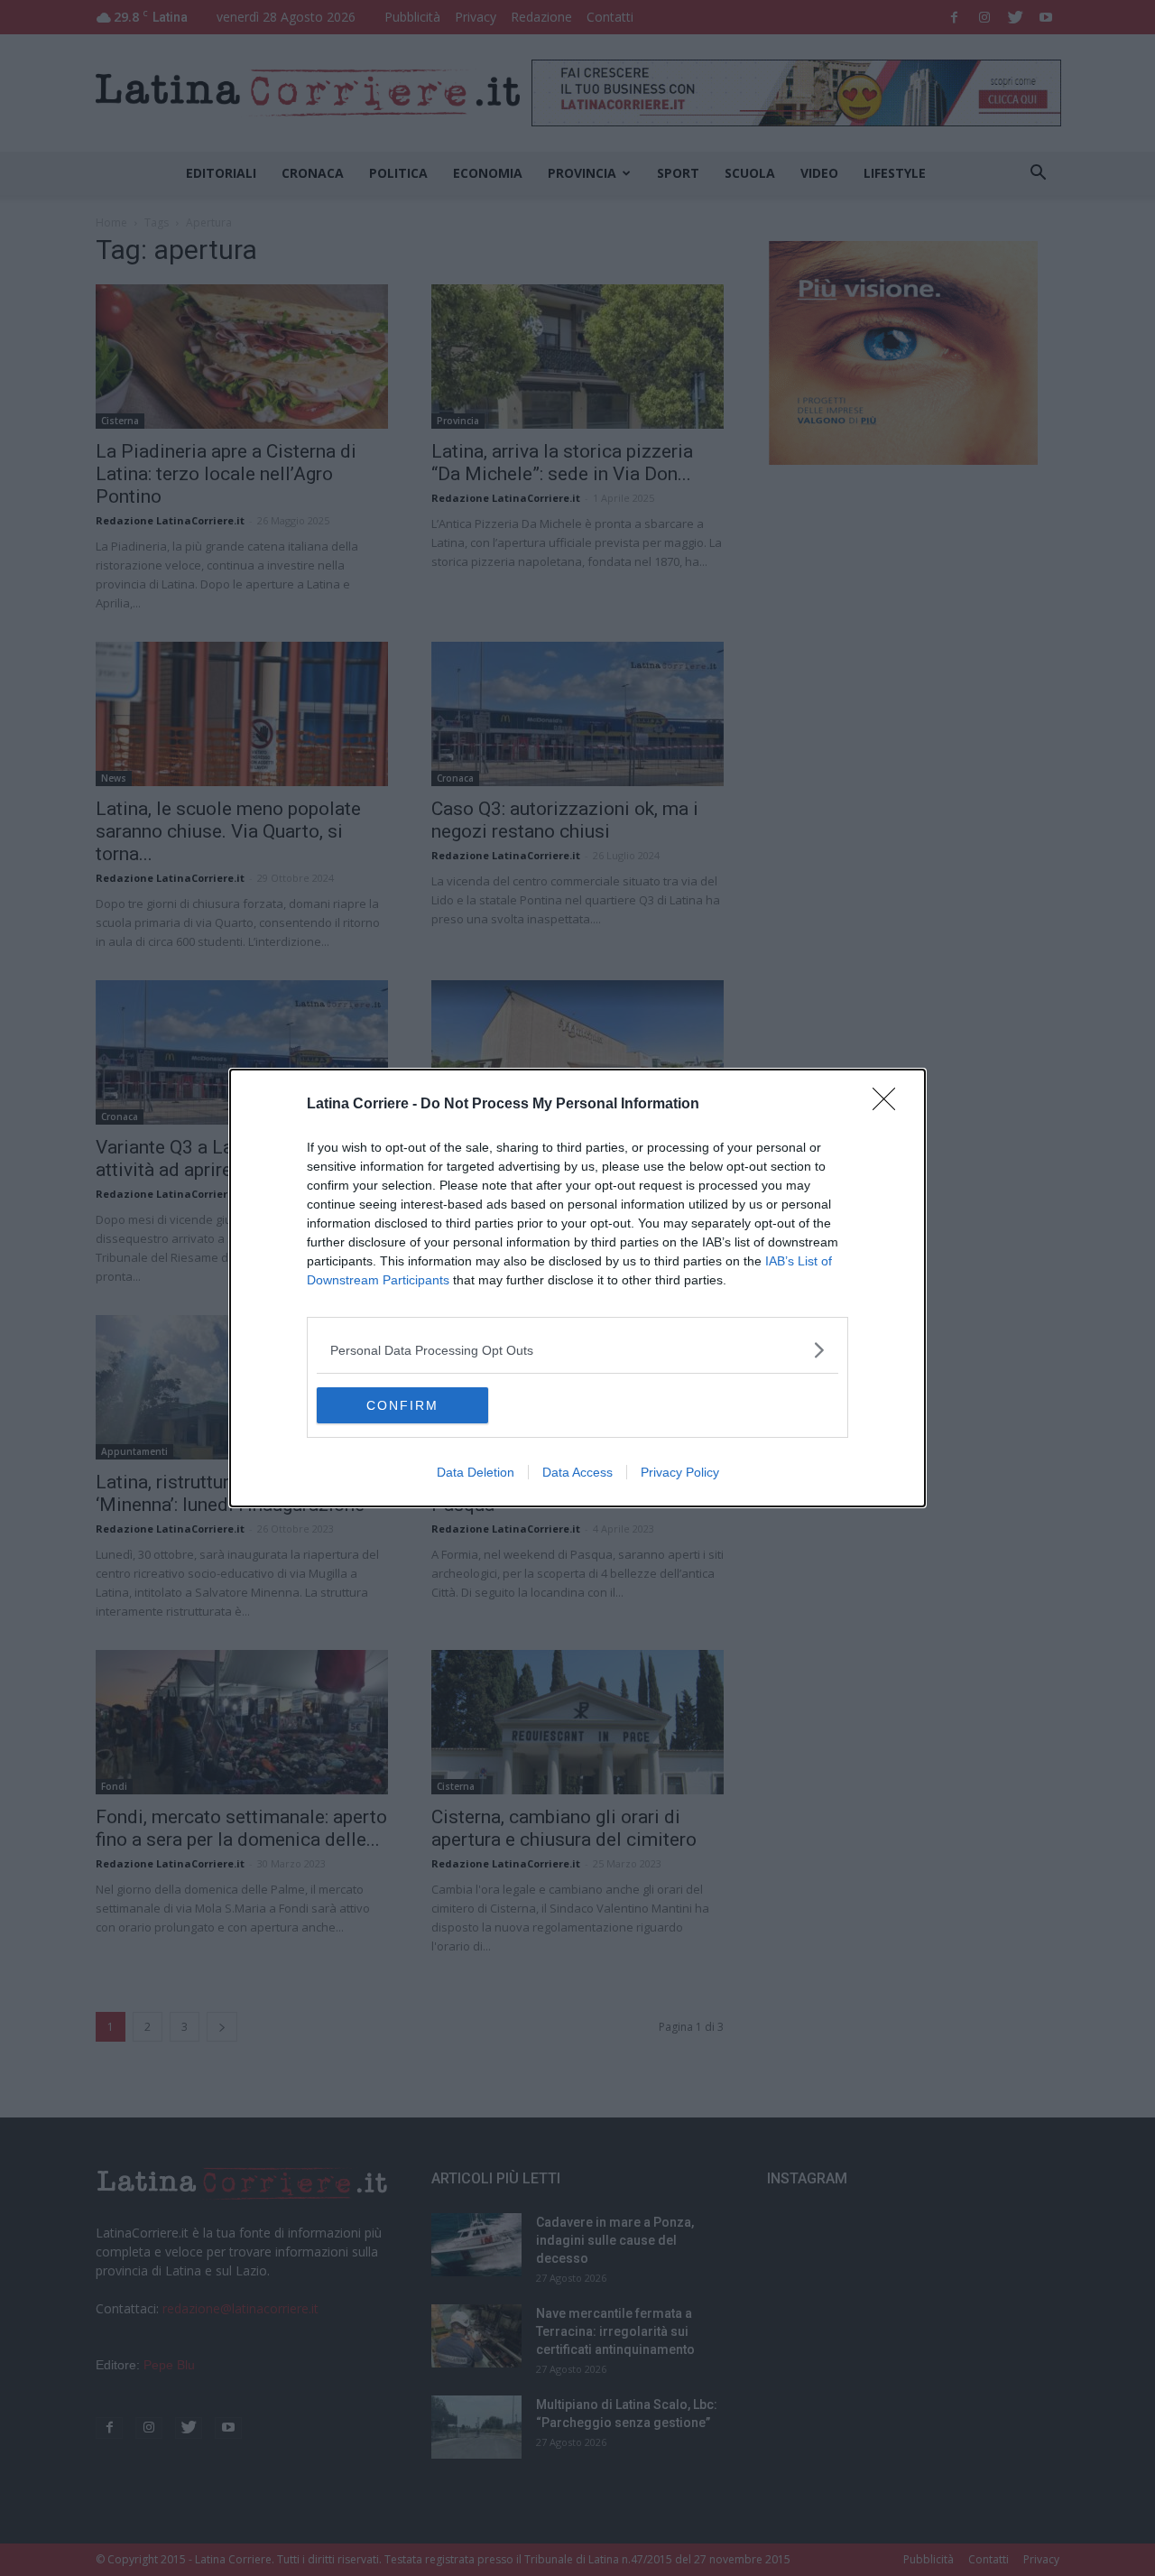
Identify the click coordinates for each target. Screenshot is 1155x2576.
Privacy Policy (680, 1472)
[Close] (890, 1105)
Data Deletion (476, 1472)
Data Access (577, 1472)
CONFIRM (402, 1405)
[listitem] (577, 1350)
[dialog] (577, 1288)
